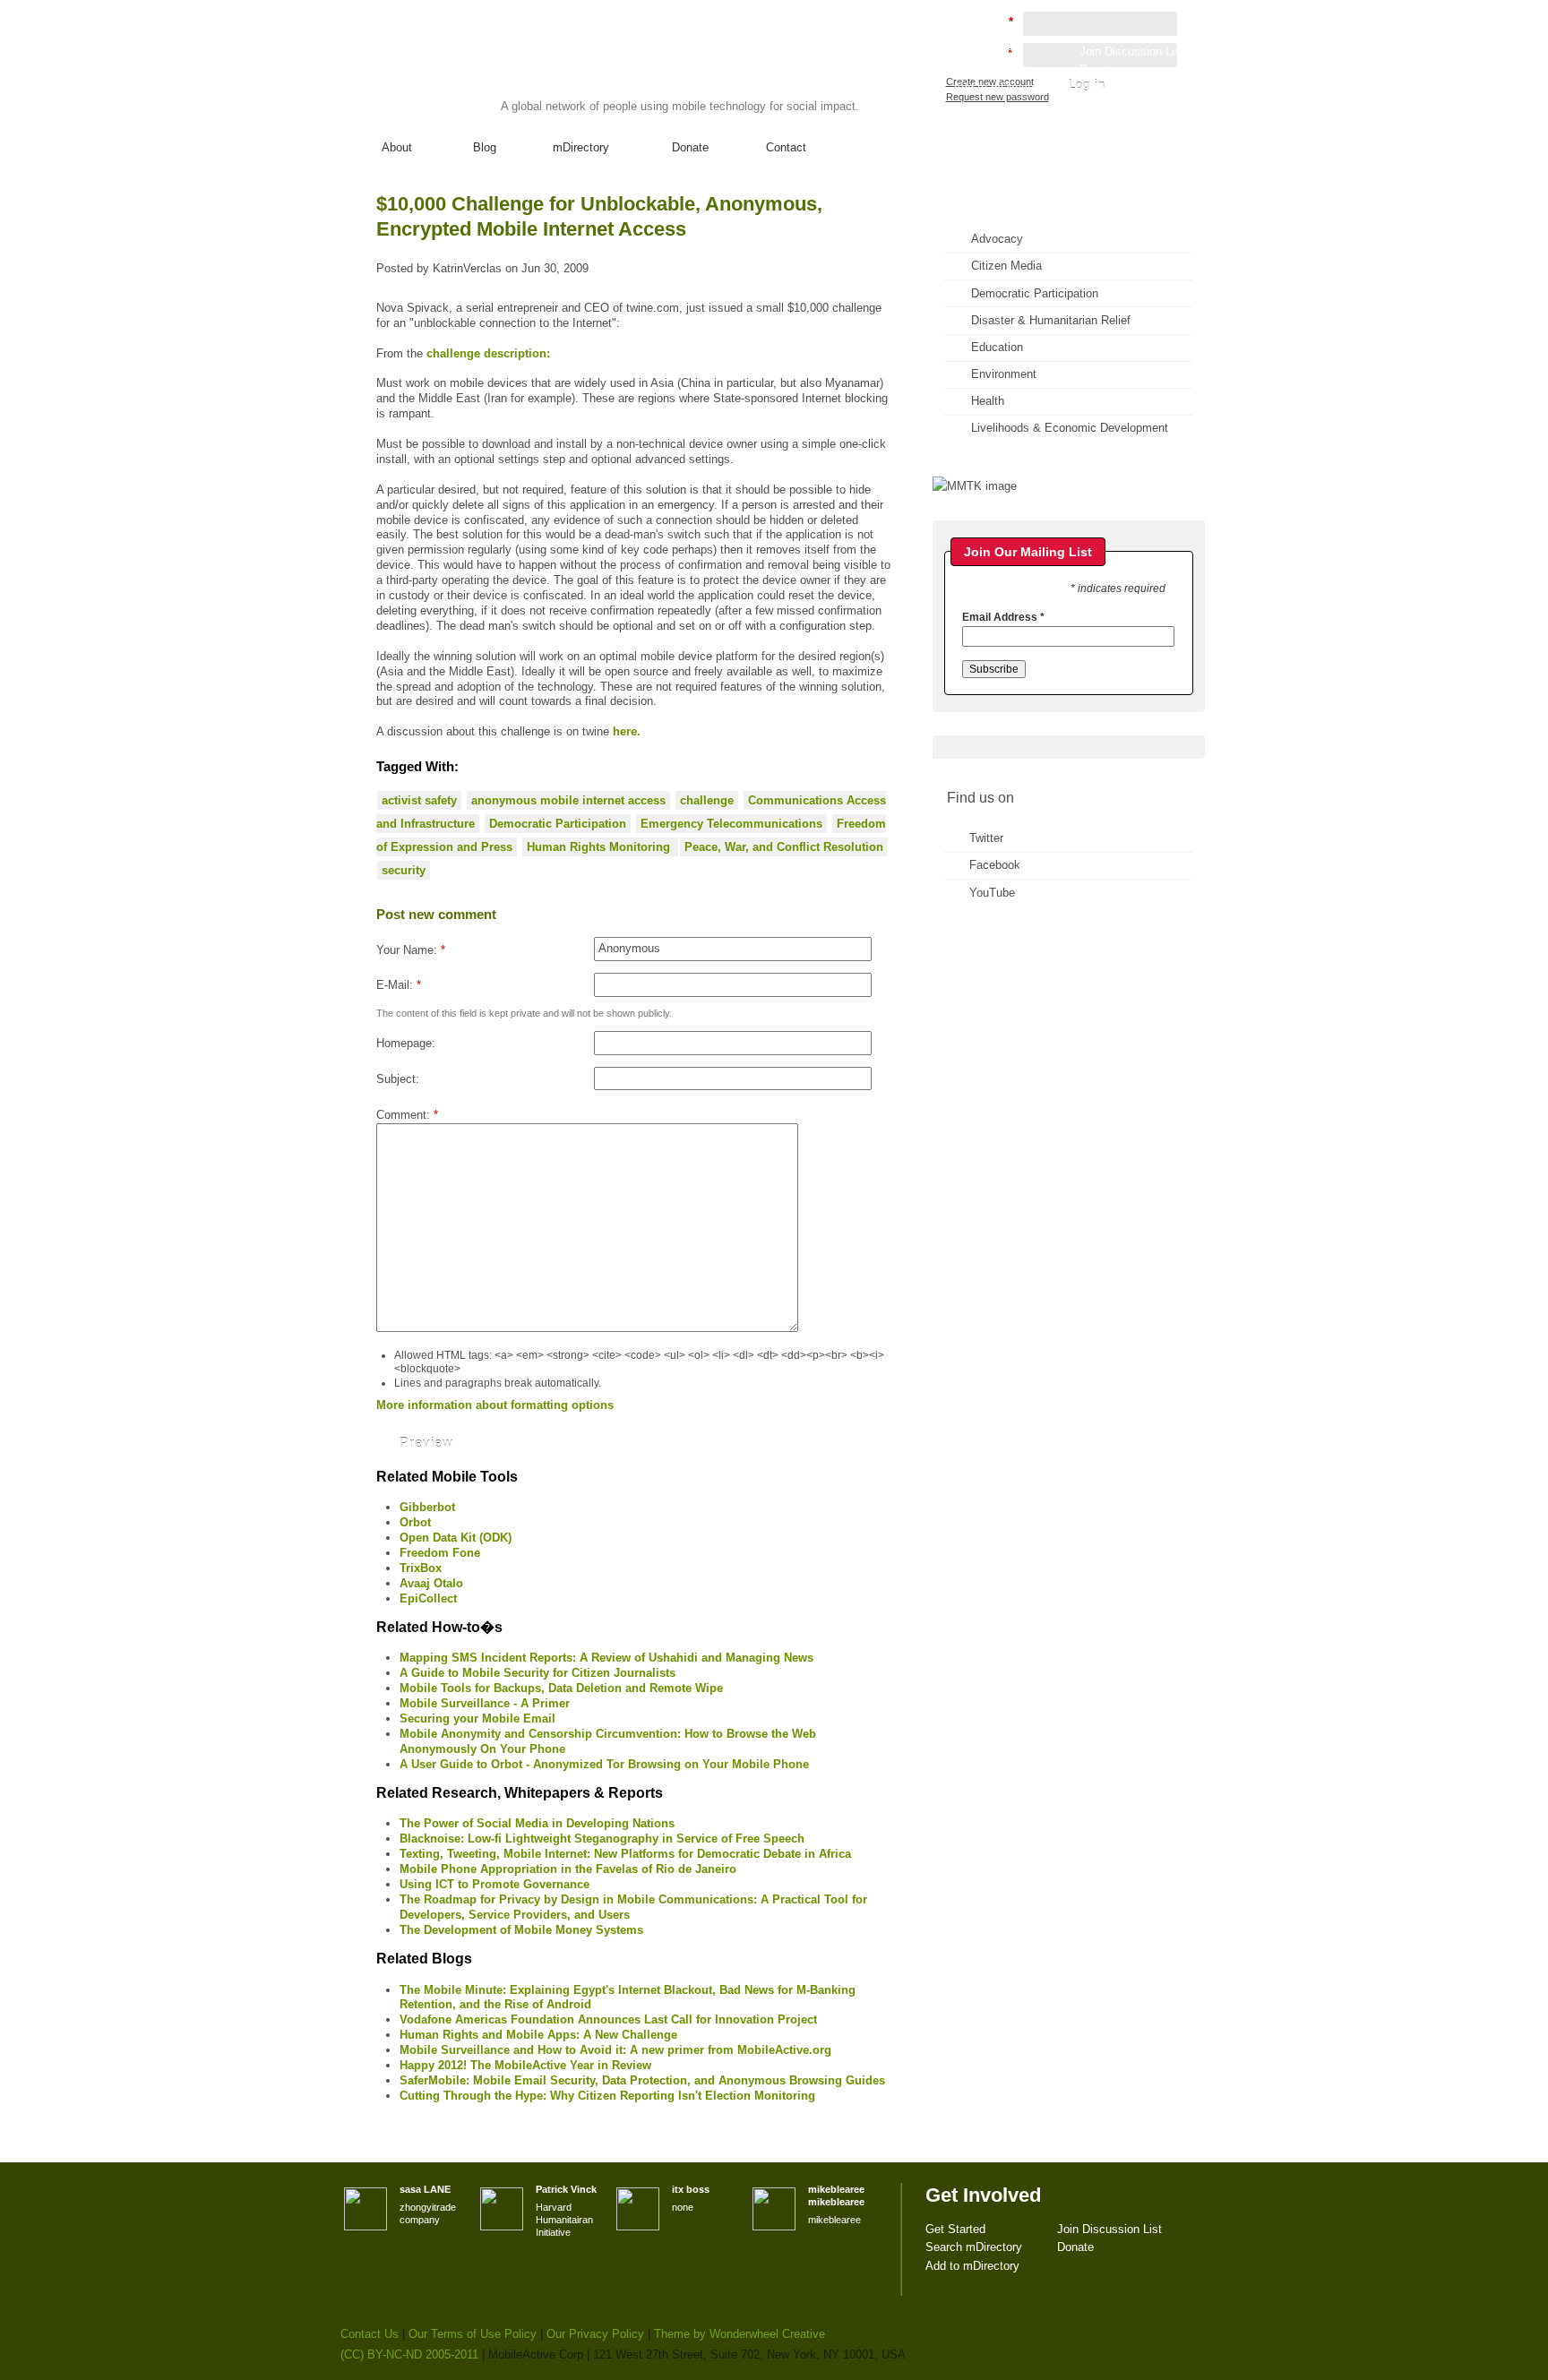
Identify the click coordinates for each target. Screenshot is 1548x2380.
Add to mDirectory (1000, 87)
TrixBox (421, 1568)
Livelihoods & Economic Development (1070, 428)
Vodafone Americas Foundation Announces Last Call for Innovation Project (608, 2019)
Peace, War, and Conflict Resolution (784, 847)
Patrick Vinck (566, 2189)
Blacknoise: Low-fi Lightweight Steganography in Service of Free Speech (602, 1839)
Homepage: (406, 1043)
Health (988, 401)
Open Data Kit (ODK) (456, 1538)
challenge (707, 800)
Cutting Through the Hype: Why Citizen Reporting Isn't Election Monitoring (607, 2096)
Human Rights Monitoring (600, 847)
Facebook (995, 865)
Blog (485, 147)
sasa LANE (425, 2189)
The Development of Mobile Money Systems (521, 1930)
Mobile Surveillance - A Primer (485, 1703)
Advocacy (997, 239)
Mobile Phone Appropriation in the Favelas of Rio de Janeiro (568, 1869)
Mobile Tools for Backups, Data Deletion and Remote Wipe (561, 1688)
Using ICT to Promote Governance (494, 1884)
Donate (690, 147)
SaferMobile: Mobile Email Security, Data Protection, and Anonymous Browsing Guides (642, 2080)
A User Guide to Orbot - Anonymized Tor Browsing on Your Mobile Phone (604, 1764)
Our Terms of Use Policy (473, 2334)
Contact (786, 147)
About (397, 147)
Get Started (983, 52)
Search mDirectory (1002, 69)
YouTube (992, 893)
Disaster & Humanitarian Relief (1051, 320)
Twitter (986, 838)
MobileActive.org (479, 70)
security (404, 870)
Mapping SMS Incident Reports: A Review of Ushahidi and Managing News (606, 1658)
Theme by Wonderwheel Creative (740, 2334)
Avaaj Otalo (431, 1583)
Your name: (411, 950)
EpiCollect (428, 1598)
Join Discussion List (1132, 52)
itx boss (691, 2189)
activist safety (419, 800)
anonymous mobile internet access (568, 800)
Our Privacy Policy (595, 2334)
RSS (1166, 220)
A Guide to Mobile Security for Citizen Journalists (537, 1673)
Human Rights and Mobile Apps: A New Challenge (538, 2035)
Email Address (1003, 617)
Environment (1004, 374)
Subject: (398, 1079)
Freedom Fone (440, 1553)
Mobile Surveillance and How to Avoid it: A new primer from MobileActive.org (615, 2050)
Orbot (415, 1522)
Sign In (1167, 104)
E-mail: (399, 985)
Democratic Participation (558, 824)
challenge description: (488, 353)
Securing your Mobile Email (477, 1718)
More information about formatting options (495, 1405)
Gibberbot (427, 1507)
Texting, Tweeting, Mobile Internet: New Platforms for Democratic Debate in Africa (625, 1854)
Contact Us (370, 2334)
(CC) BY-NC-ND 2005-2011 (409, 2354)
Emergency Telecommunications (731, 824)
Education (997, 347)
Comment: (407, 1115)
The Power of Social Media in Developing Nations (537, 1823)
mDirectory (581, 147)
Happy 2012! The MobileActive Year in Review (525, 2065)
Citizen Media (1006, 266)
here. (627, 731)
